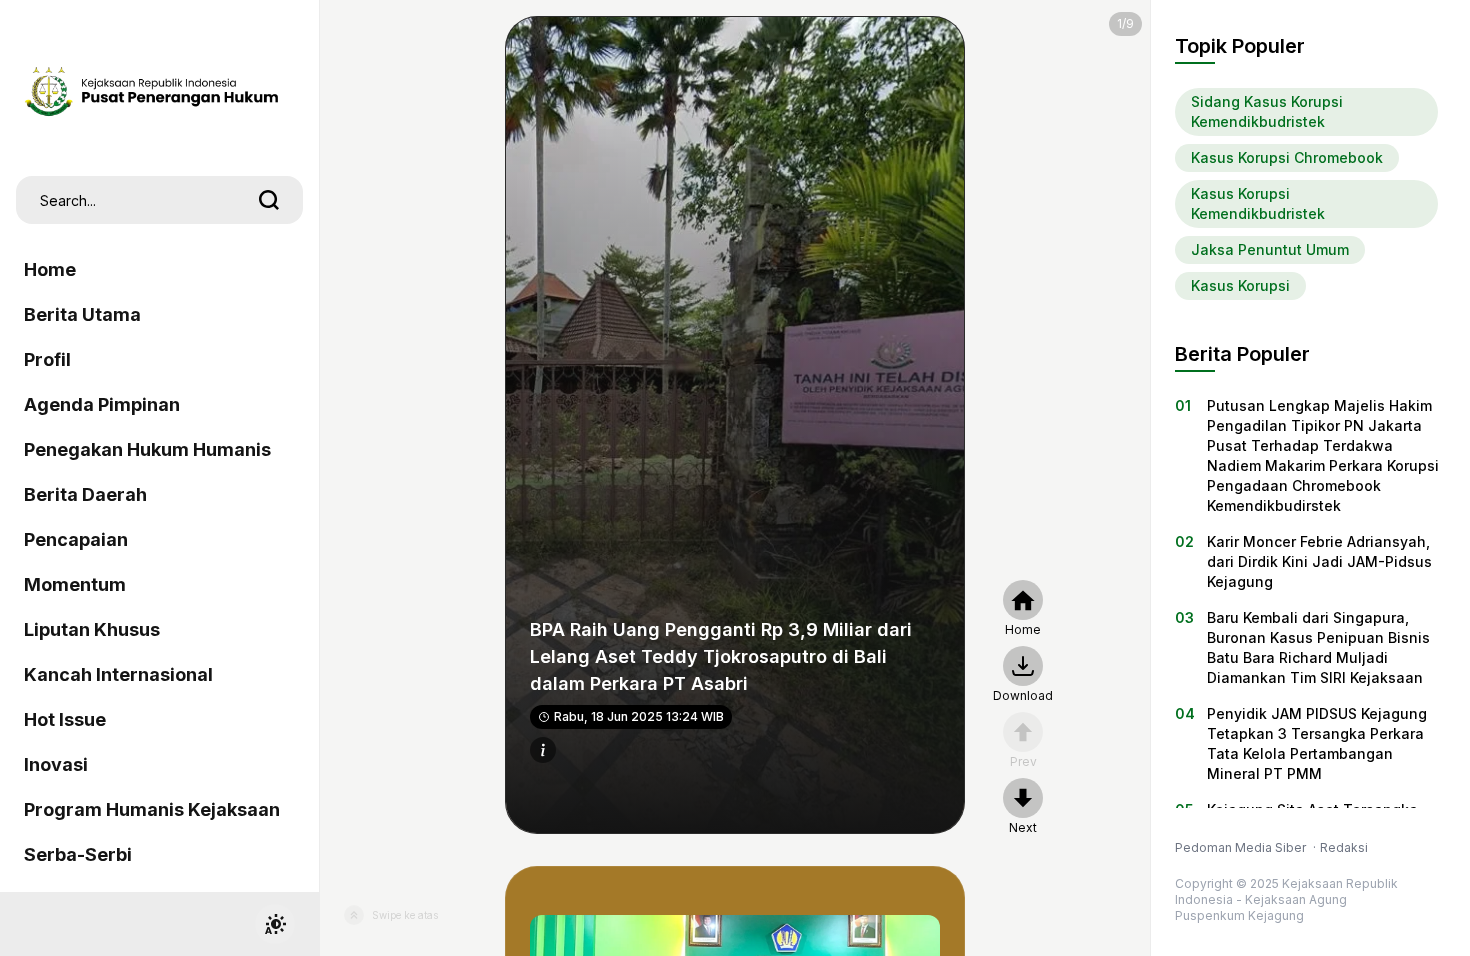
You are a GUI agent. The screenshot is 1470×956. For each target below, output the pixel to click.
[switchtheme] (275, 924)
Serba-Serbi (78, 854)
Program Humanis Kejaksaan (152, 809)
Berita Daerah (85, 494)
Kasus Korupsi (1240, 285)
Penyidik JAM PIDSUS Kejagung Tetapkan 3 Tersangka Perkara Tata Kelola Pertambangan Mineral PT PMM (1317, 743)
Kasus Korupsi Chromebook (1287, 157)
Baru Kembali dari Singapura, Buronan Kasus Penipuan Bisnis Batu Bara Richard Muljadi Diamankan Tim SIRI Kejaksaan (1318, 647)
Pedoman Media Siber (1242, 847)
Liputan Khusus (92, 629)
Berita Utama (82, 314)
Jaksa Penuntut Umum (1270, 249)
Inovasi (56, 764)
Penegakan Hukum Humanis (147, 449)
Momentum (75, 584)
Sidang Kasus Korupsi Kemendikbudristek (1267, 111)
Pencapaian (76, 539)
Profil (47, 359)
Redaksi (1344, 847)
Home (50, 269)
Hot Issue (65, 719)
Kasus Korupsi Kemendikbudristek (1258, 203)
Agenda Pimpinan (102, 404)
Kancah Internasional (118, 674)
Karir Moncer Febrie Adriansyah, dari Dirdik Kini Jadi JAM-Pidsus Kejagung (1319, 561)
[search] (269, 200)
